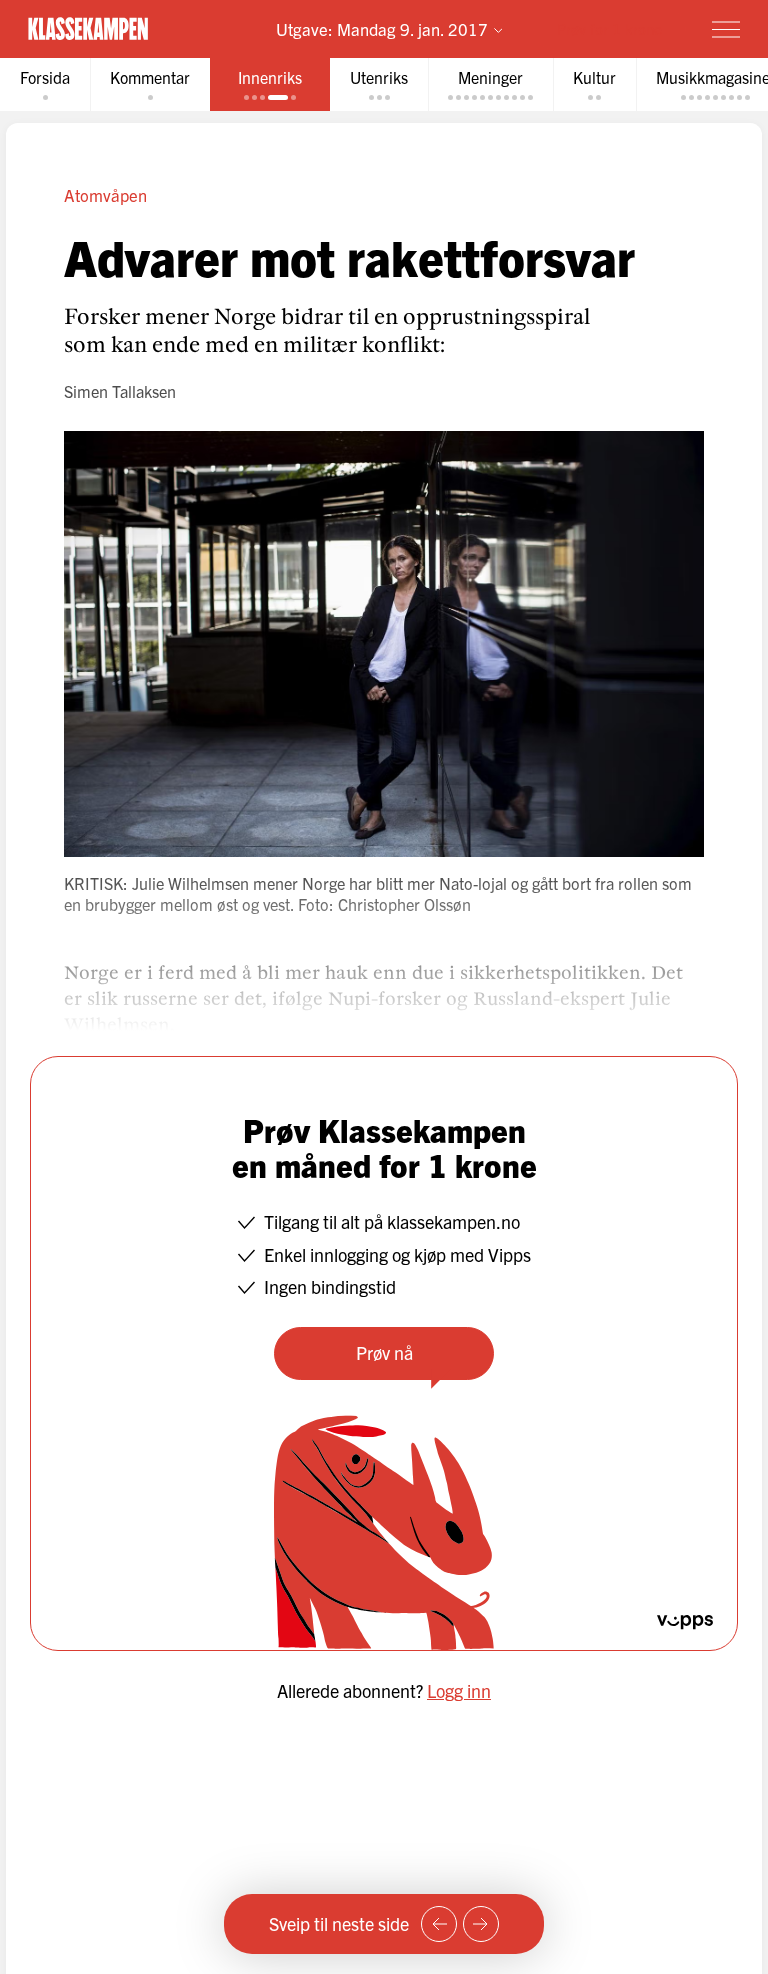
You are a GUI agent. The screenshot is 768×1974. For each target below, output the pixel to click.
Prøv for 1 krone (609, 28)
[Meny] (726, 29)
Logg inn (459, 1690)
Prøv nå (384, 1352)
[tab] (45, 84)
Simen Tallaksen (120, 391)
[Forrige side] (439, 1924)
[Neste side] (481, 1924)
